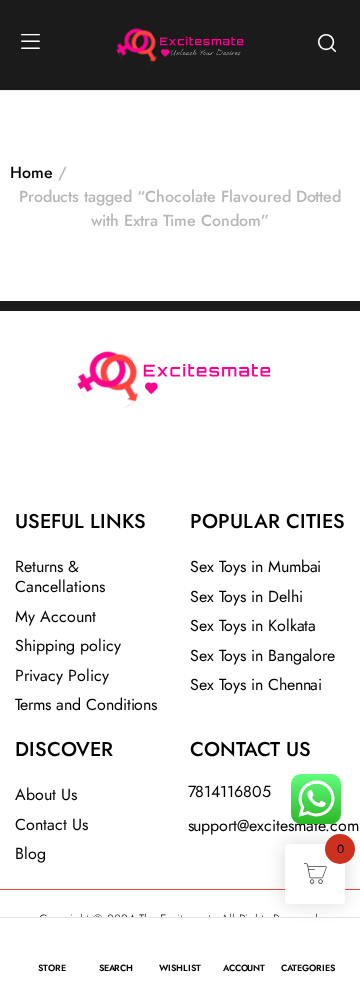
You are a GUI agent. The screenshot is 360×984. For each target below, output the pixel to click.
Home (31, 172)
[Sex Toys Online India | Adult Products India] (131, 42)
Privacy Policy (62, 675)
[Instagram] (180, 464)
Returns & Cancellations (60, 576)
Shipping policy (68, 645)
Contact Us (51, 824)
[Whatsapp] (233, 464)
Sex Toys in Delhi (246, 596)
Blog (30, 853)
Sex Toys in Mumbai (255, 566)
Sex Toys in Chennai (256, 684)
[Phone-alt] (127, 464)
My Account (55, 616)
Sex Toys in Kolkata (253, 625)
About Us (46, 794)
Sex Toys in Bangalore (262, 655)
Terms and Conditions (86, 704)
